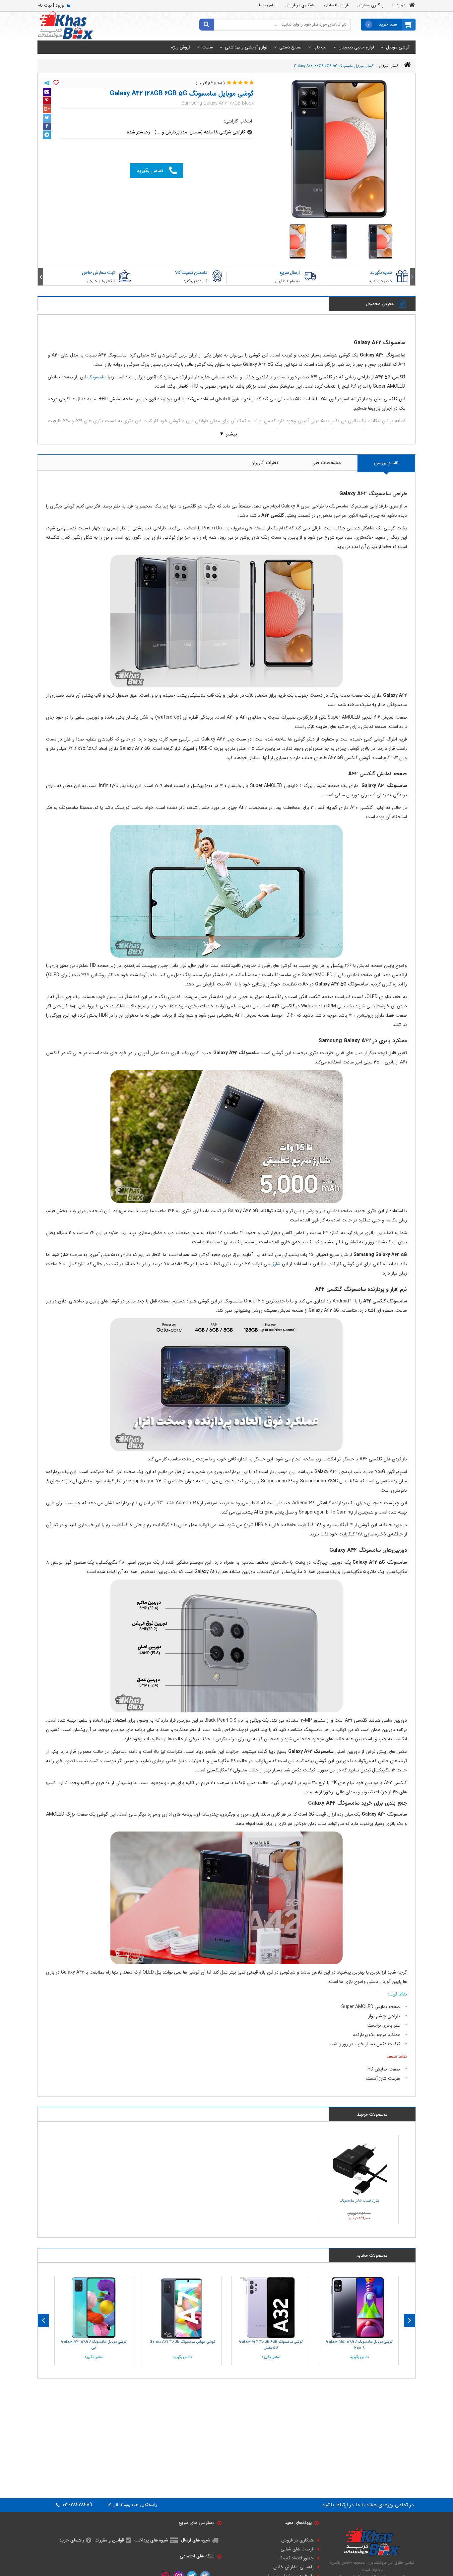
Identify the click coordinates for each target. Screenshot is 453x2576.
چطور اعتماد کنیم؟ (297, 2558)
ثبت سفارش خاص (98, 273)
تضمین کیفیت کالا (191, 273)
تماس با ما (268, 5)
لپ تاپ (320, 47)
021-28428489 (77, 2505)
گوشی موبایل (398, 47)
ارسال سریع (290, 273)
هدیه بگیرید (381, 273)
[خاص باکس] (65, 25)
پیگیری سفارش (370, 5)
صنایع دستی (290, 47)
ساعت (208, 47)
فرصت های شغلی (297, 2549)
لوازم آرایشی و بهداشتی (246, 47)
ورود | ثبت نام (51, 5)
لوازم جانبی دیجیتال (356, 47)
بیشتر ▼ (228, 434)
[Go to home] (407, 65)
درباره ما (399, 5)
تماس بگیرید (150, 171)
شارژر (276, 1264)
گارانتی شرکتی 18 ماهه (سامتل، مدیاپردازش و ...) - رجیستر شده (186, 132)
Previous (412, 277)
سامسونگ (97, 377)
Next (41, 277)
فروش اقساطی (336, 5)
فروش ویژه (181, 47)
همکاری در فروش (300, 5)
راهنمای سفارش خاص (293, 2567)
